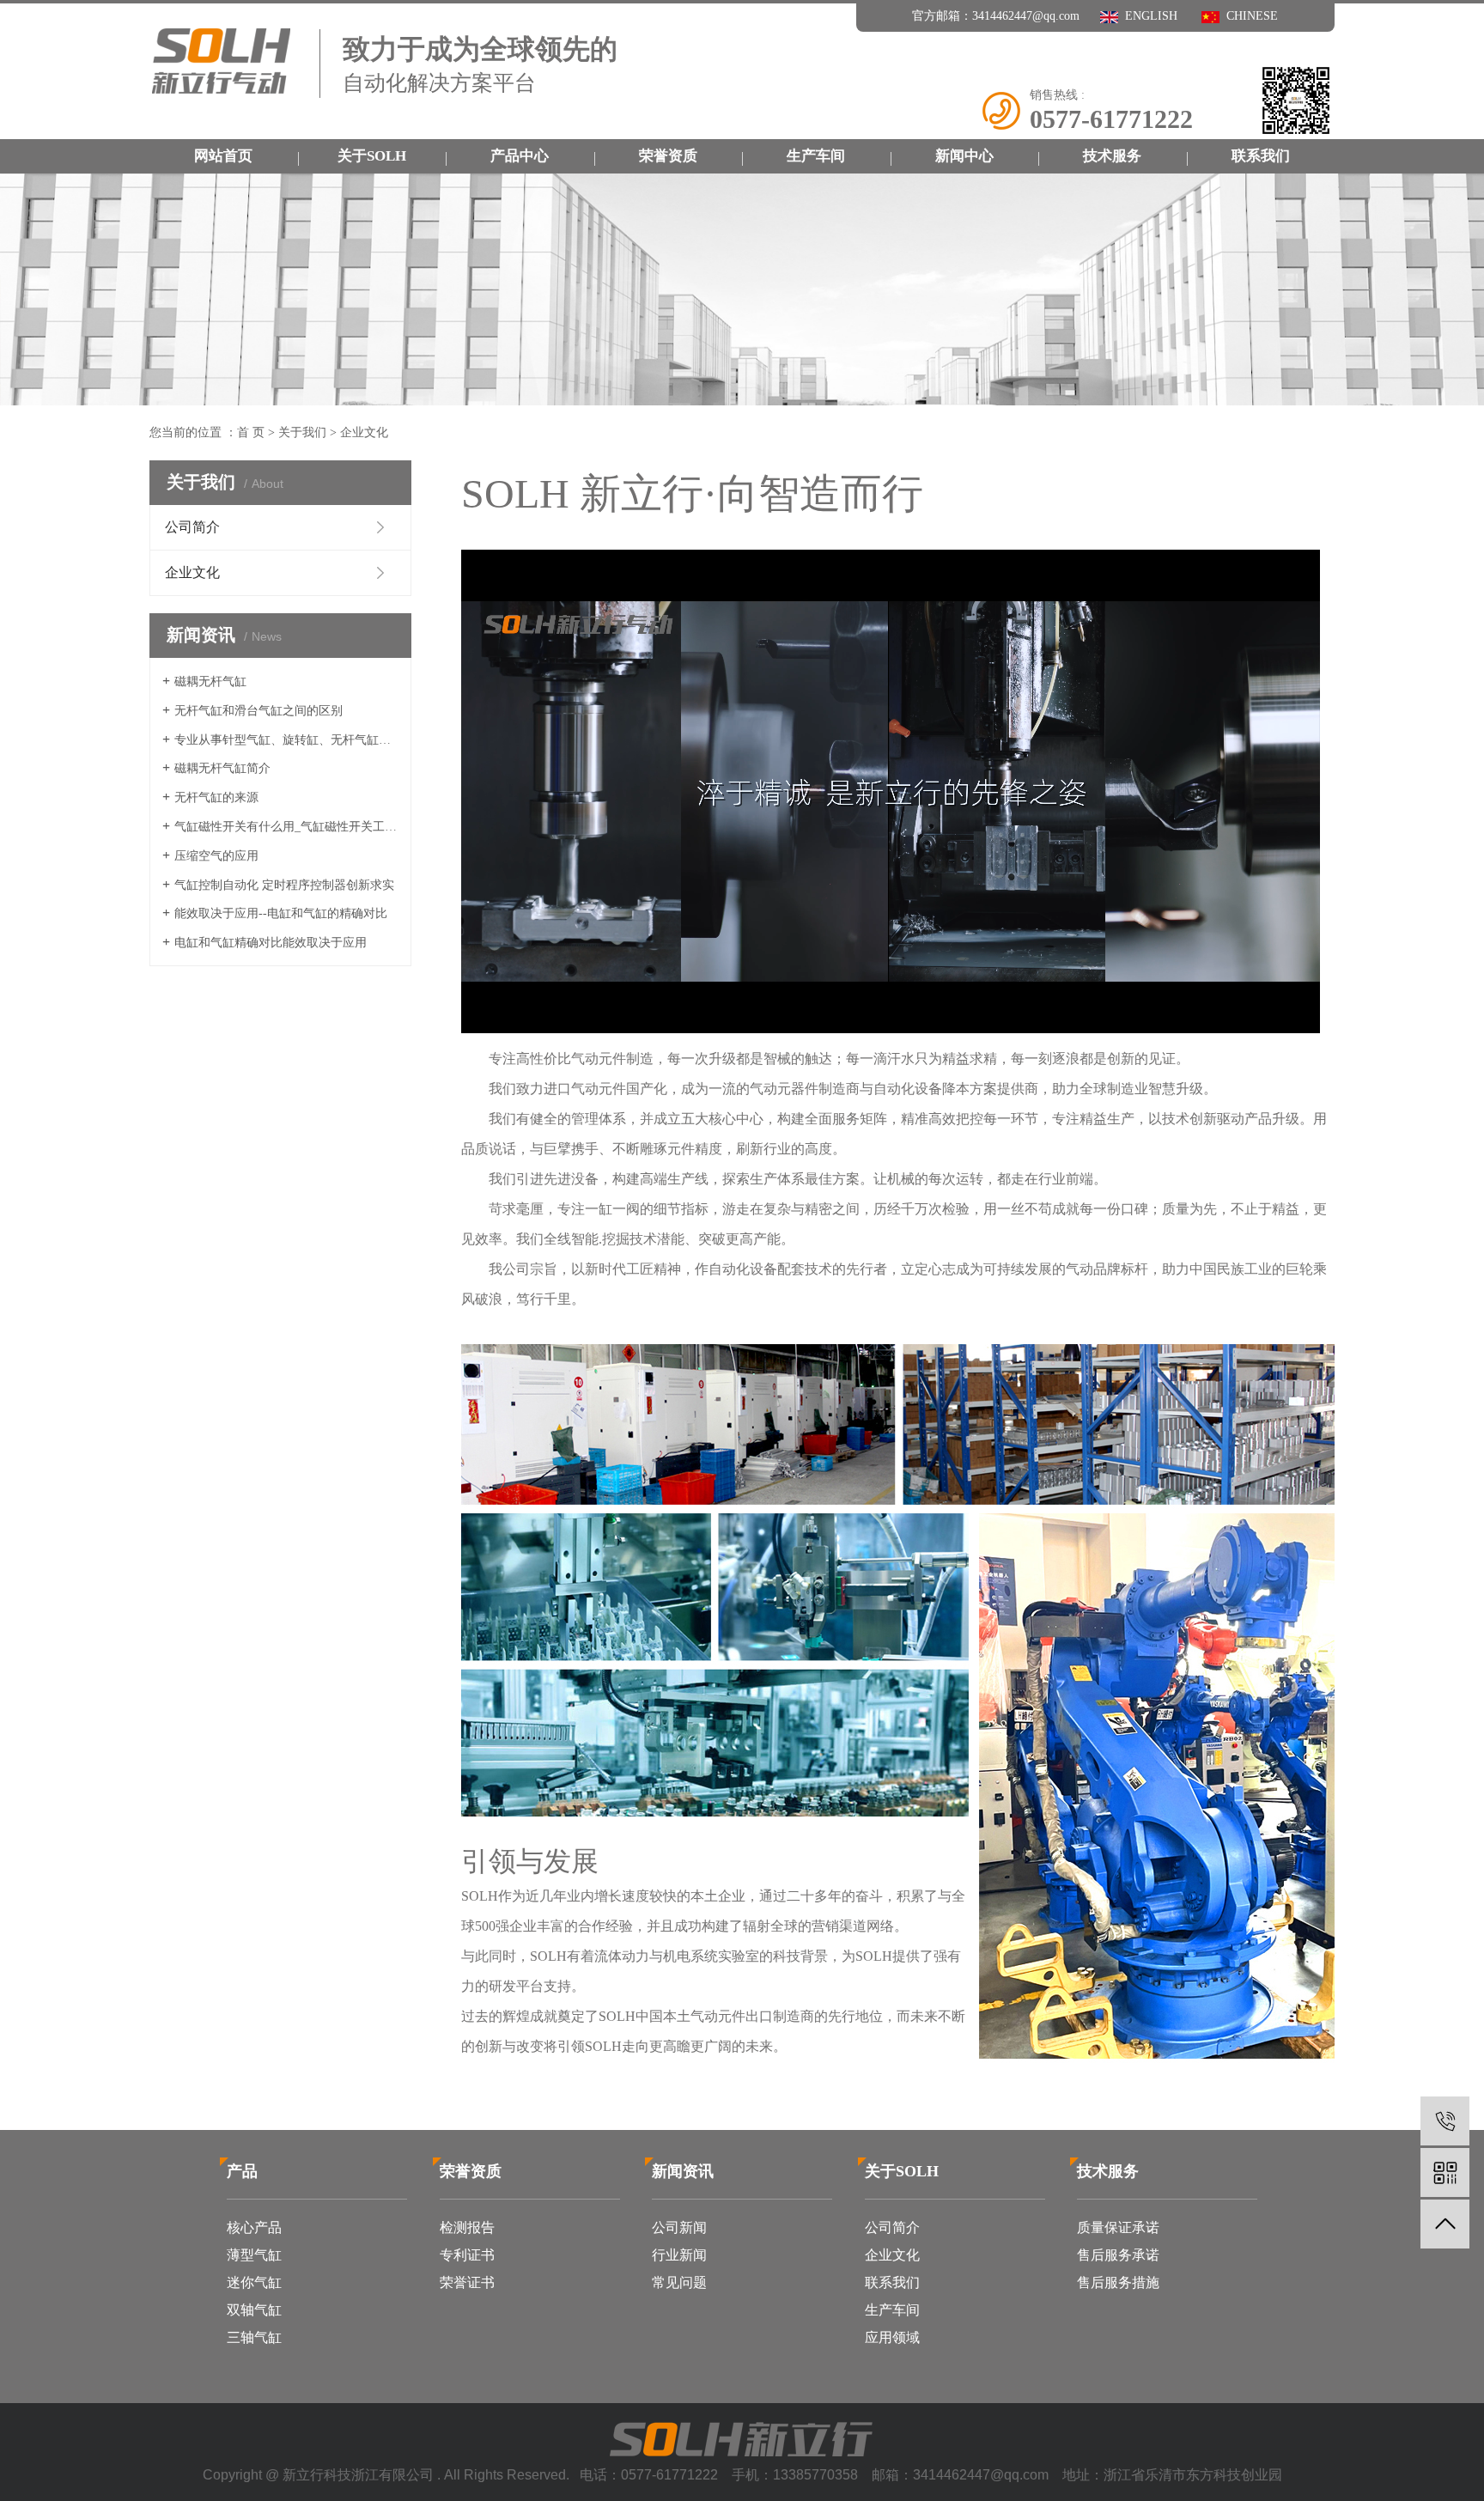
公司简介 (192, 527)
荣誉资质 (668, 156)
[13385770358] (1445, 2121)
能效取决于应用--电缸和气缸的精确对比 (281, 913)
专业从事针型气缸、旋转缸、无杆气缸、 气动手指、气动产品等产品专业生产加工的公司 (286, 740)
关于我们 (302, 432)
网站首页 (223, 156)
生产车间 (816, 156)
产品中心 (520, 156)
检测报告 (467, 2227)
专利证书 (467, 2255)
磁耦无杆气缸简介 (222, 768)
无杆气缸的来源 (216, 797)
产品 (242, 2171)
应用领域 (892, 2337)
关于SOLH (372, 156)
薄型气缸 (254, 2255)
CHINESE (1249, 16)
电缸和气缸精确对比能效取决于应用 (271, 943)
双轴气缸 (254, 2310)
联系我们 (1261, 156)
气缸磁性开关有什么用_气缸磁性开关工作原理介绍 (286, 827)
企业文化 (192, 572)
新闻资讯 (683, 2171)
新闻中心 (964, 156)
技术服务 (1112, 156)
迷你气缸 (254, 2282)
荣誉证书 (467, 2282)
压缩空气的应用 (216, 856)
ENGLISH (1148, 16)
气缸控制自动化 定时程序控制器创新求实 (284, 885)
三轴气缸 (254, 2337)
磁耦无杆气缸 (210, 682)
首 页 (251, 432)
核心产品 (254, 2227)
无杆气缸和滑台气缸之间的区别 (258, 711)
